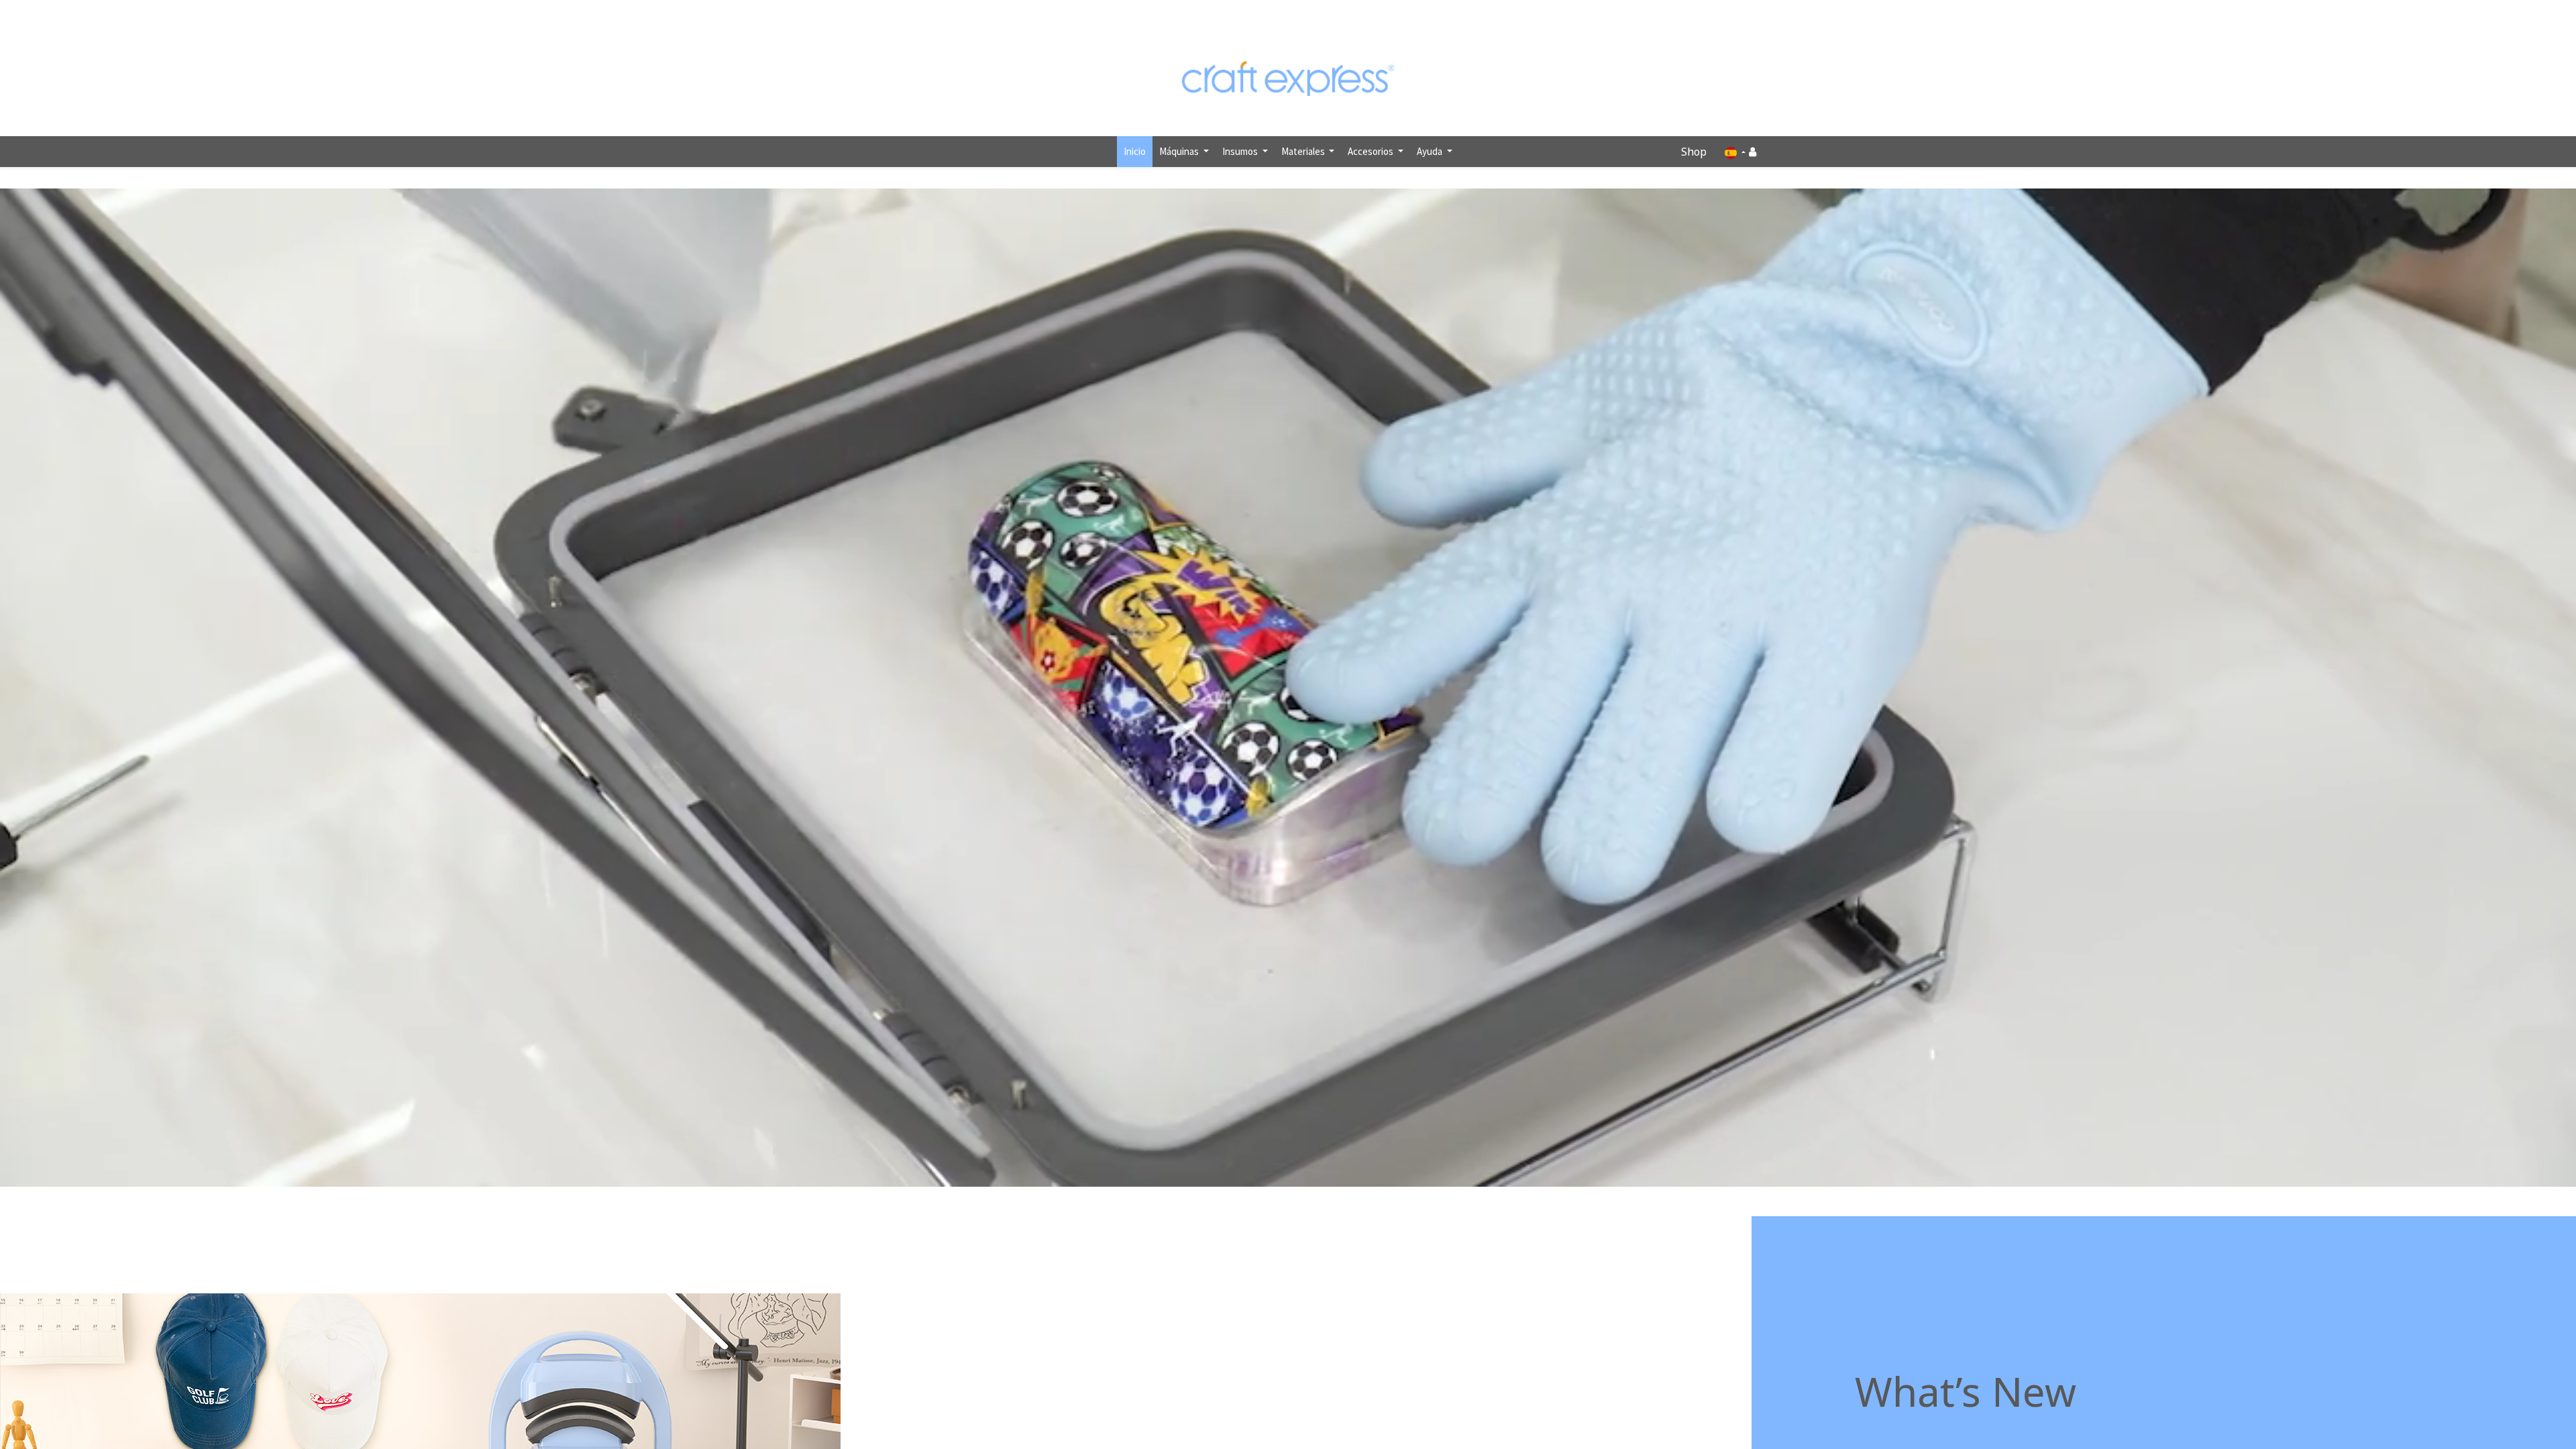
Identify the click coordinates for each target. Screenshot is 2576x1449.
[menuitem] (1135, 152)
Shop (1694, 152)
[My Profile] (1753, 152)
